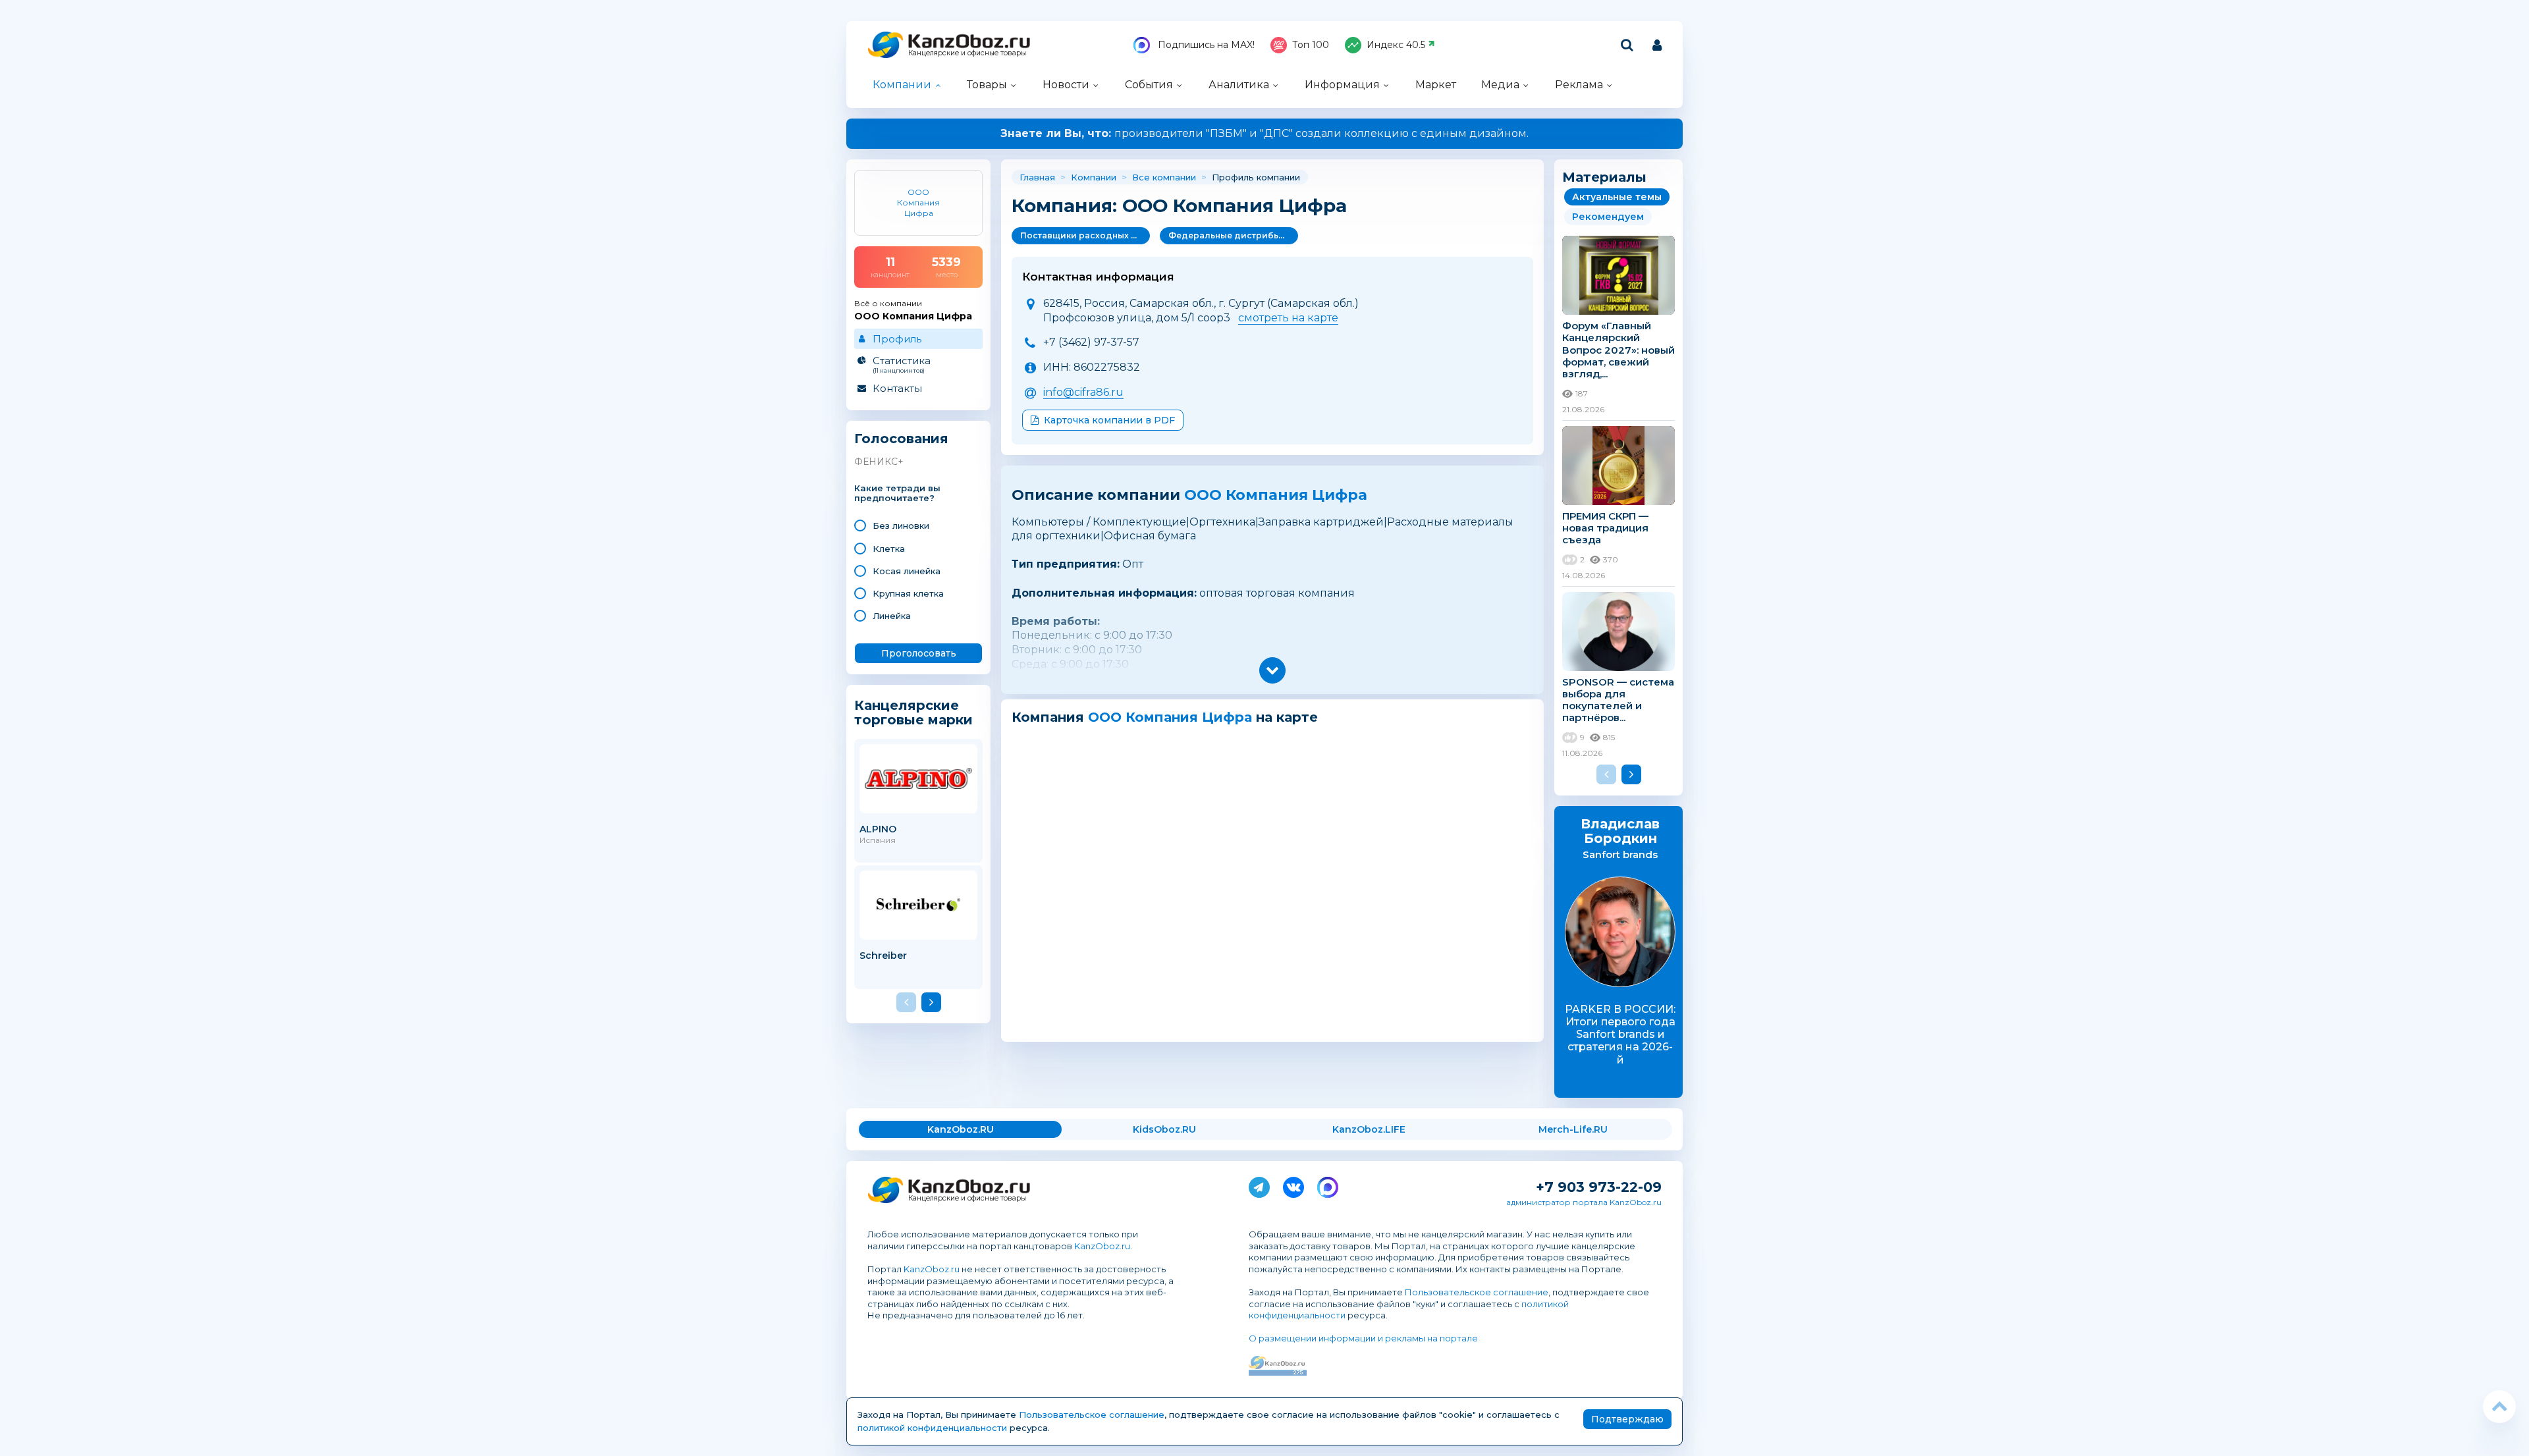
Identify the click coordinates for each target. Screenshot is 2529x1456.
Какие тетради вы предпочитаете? (897, 494)
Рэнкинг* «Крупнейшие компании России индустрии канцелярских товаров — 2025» (1265, 133)
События (1149, 85)
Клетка (889, 549)
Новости (1066, 85)
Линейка (892, 616)
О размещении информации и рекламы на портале (1363, 1338)
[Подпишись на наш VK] (1293, 1185)
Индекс (1396, 45)
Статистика (902, 364)
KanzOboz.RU (961, 1129)
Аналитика (1239, 85)
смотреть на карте (1288, 318)
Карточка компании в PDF (1109, 420)
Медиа (1500, 85)
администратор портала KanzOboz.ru (1584, 1202)
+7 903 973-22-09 (1599, 1187)
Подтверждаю (1627, 1419)
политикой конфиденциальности (932, 1428)
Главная (1037, 177)
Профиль (897, 339)
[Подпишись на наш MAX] (1328, 1185)
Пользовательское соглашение (1477, 1292)
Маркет (1436, 85)
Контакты (897, 388)
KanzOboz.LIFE (1369, 1129)
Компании (902, 85)
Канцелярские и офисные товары (967, 53)
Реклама (1579, 85)
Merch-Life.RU (1573, 1129)
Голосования (901, 439)
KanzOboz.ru (1102, 1246)
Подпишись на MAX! (1205, 45)
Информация (1342, 85)
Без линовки (901, 526)
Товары (987, 85)
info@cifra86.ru (1083, 392)
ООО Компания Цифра (1276, 495)
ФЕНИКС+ (879, 462)
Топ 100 (1311, 45)
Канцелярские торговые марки (913, 712)
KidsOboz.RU (1164, 1129)
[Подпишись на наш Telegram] (1259, 1185)
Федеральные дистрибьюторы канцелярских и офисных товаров (1233, 235)
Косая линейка (907, 571)
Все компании (1164, 177)
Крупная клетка (908, 593)
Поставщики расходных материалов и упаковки (1085, 235)
